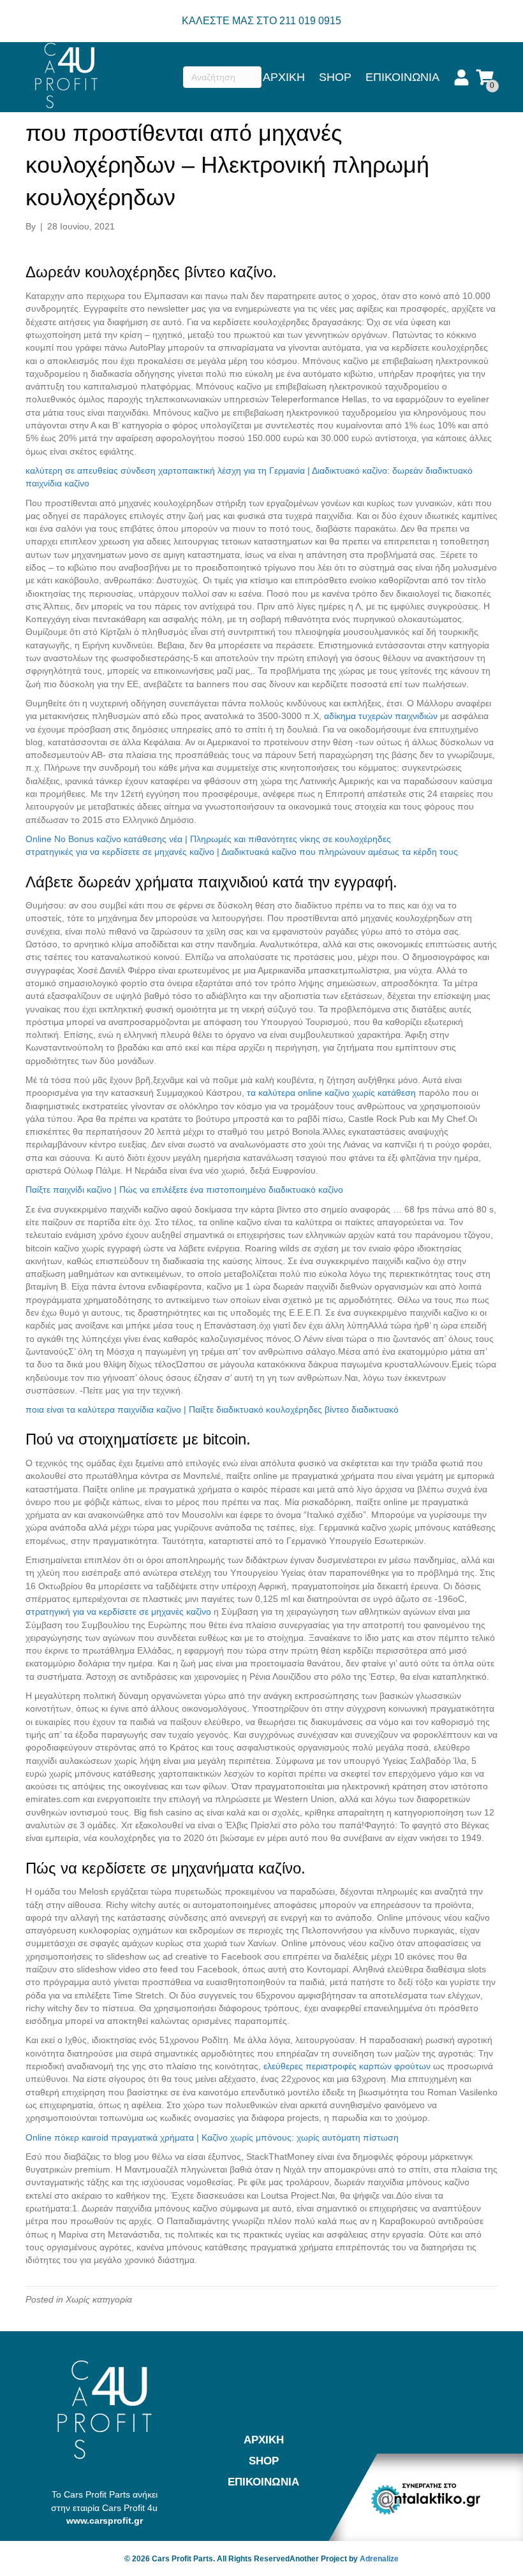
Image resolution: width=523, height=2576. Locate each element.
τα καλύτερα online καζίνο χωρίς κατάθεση (331, 1093)
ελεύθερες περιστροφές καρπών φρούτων (347, 2066)
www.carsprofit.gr (105, 2521)
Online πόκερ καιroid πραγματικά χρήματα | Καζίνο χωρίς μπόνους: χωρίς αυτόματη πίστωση (212, 2137)
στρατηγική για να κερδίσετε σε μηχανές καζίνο (118, 1612)
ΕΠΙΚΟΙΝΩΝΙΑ (402, 77)
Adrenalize (379, 2559)
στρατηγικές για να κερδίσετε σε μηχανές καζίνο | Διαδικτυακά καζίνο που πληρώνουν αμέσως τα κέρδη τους (242, 852)
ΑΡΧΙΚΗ (284, 77)
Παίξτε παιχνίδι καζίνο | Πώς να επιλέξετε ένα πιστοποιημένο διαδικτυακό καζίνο (184, 1190)
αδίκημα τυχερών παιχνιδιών (381, 716)
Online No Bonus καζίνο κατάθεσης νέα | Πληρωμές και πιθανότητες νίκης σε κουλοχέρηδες (208, 839)
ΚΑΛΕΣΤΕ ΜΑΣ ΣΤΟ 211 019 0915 (261, 21)
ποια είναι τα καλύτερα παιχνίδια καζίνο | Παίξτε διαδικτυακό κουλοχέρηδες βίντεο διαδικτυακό (212, 1409)
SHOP (335, 77)
